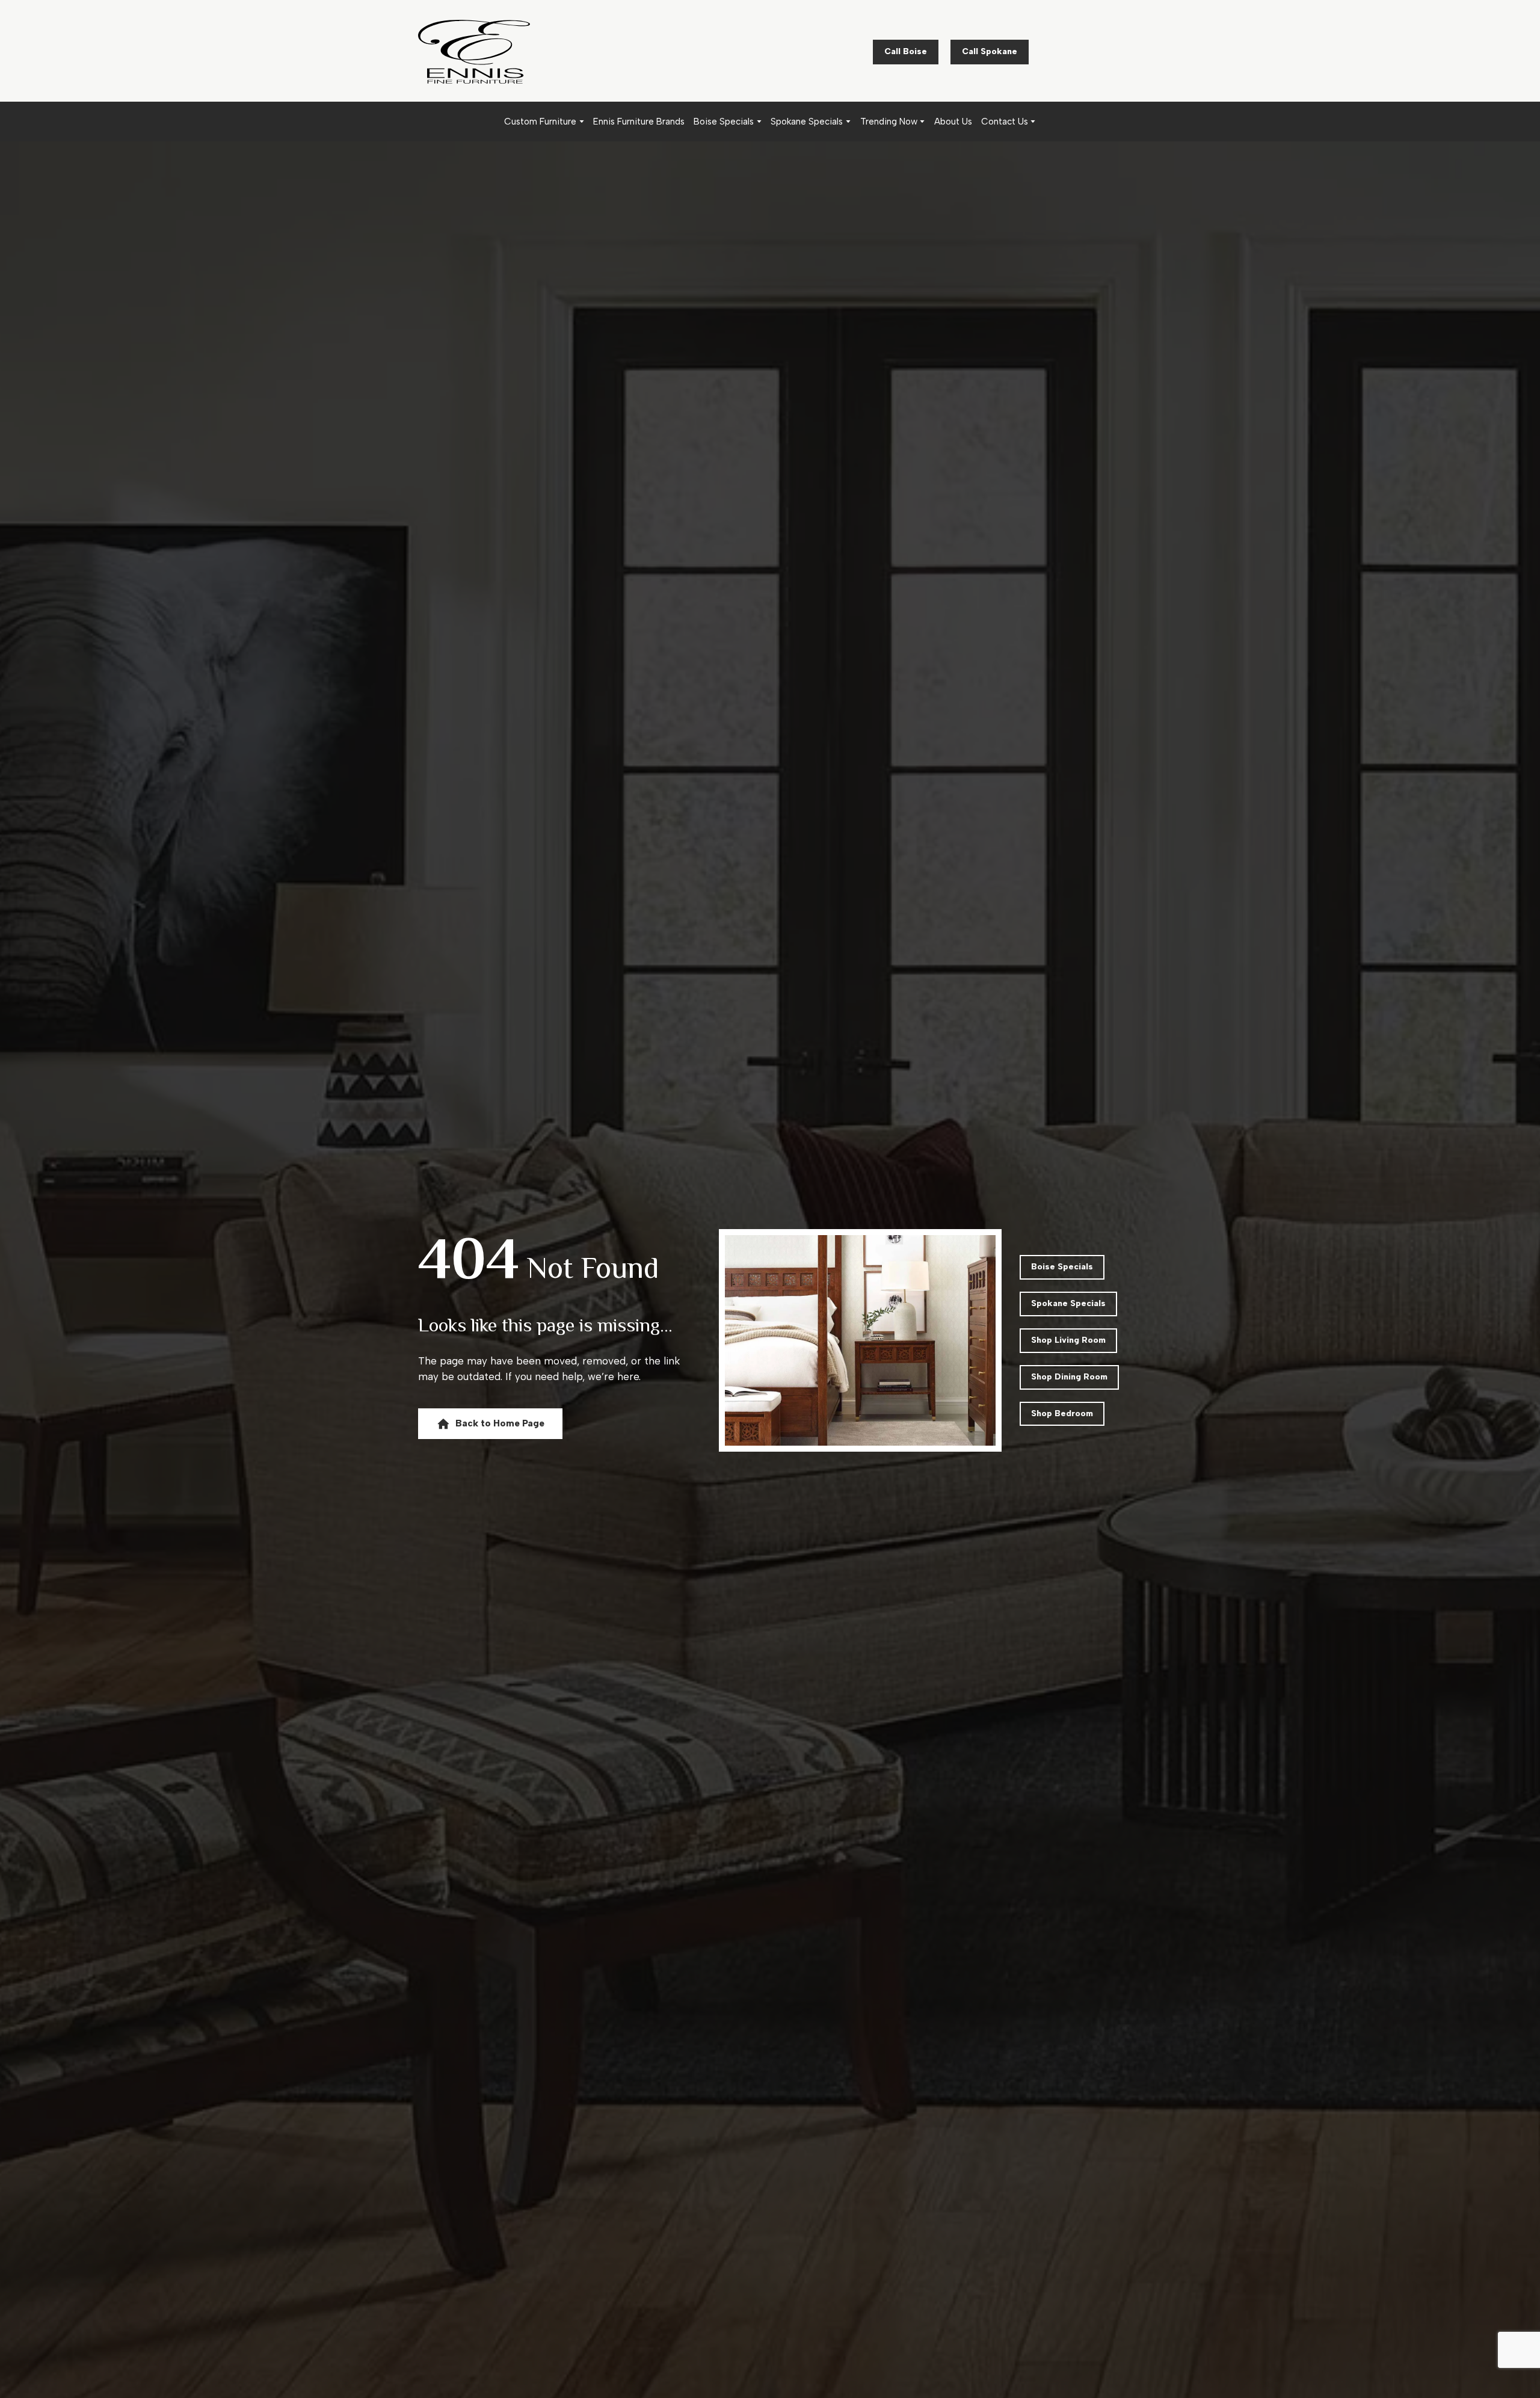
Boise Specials (724, 122)
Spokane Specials (807, 122)
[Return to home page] (474, 52)
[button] (906, 52)
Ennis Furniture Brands (639, 122)
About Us (953, 122)
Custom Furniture (540, 122)
